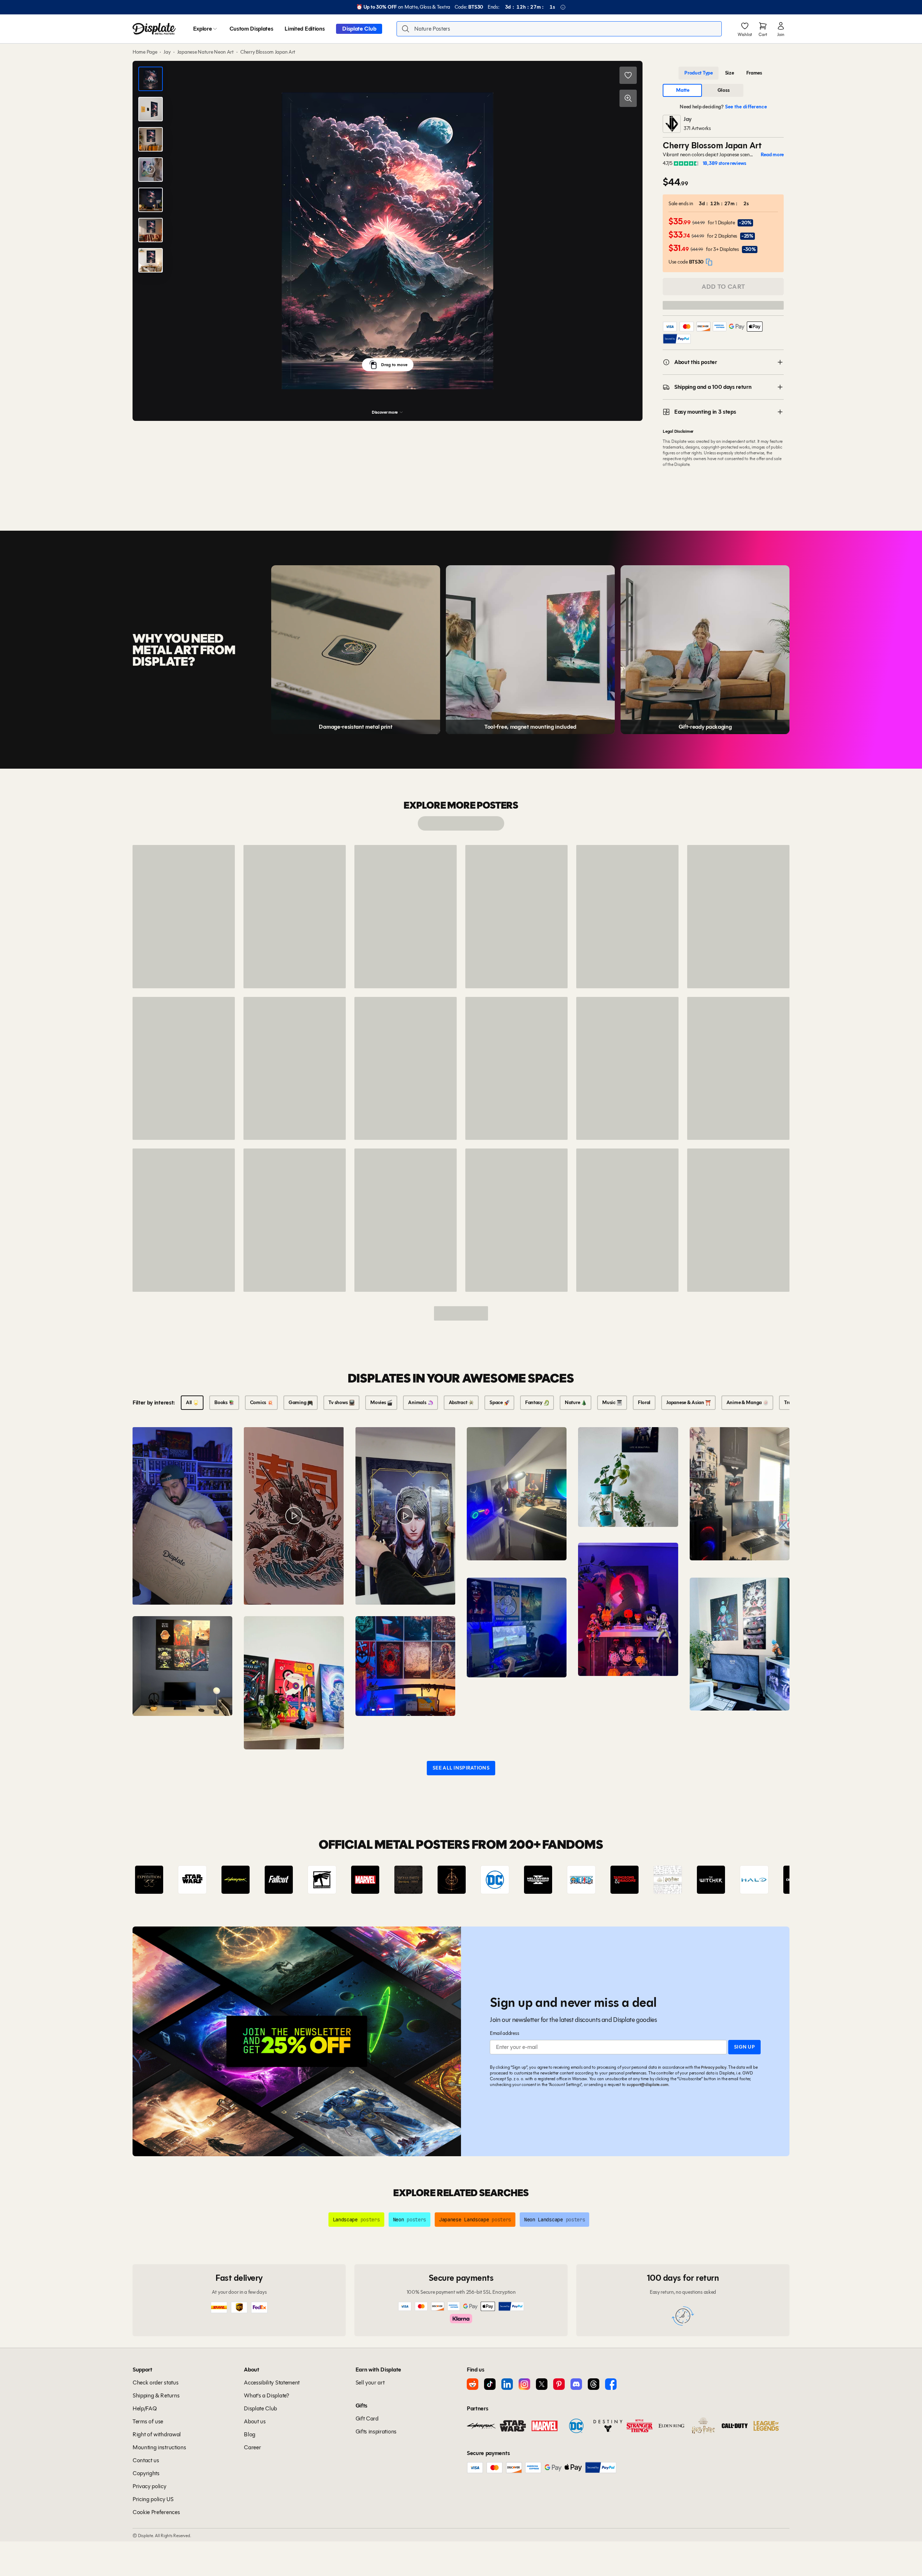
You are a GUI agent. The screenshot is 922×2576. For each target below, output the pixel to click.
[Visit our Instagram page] (524, 2384)
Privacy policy (714, 2067)
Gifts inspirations (376, 2431)
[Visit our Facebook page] (611, 2384)
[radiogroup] (723, 73)
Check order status (155, 2382)
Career (252, 2447)
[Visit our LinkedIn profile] (507, 2384)
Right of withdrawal (157, 2434)
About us (255, 2421)
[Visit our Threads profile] (594, 2384)
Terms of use (148, 2421)
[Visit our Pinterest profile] (559, 2384)
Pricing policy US (153, 2499)
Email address (504, 2033)
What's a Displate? (266, 2395)
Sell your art (370, 2382)
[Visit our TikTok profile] (490, 2384)
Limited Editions (305, 29)
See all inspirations (461, 1768)
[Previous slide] (158, 1880)
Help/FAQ (145, 2408)
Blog (250, 2434)
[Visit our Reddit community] (473, 2384)
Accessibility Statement (272, 2382)
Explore (203, 29)
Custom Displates (251, 29)
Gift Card (367, 2418)
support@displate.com (648, 2084)
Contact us (146, 2460)
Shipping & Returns (156, 2395)
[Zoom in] (628, 98)
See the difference (746, 107)
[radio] (699, 73)
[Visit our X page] (542, 2384)
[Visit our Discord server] (576, 2384)
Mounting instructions (159, 2447)
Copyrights (146, 2473)
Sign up (744, 2047)
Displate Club (359, 29)
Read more (772, 155)
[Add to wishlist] (628, 75)
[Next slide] (764, 1880)
